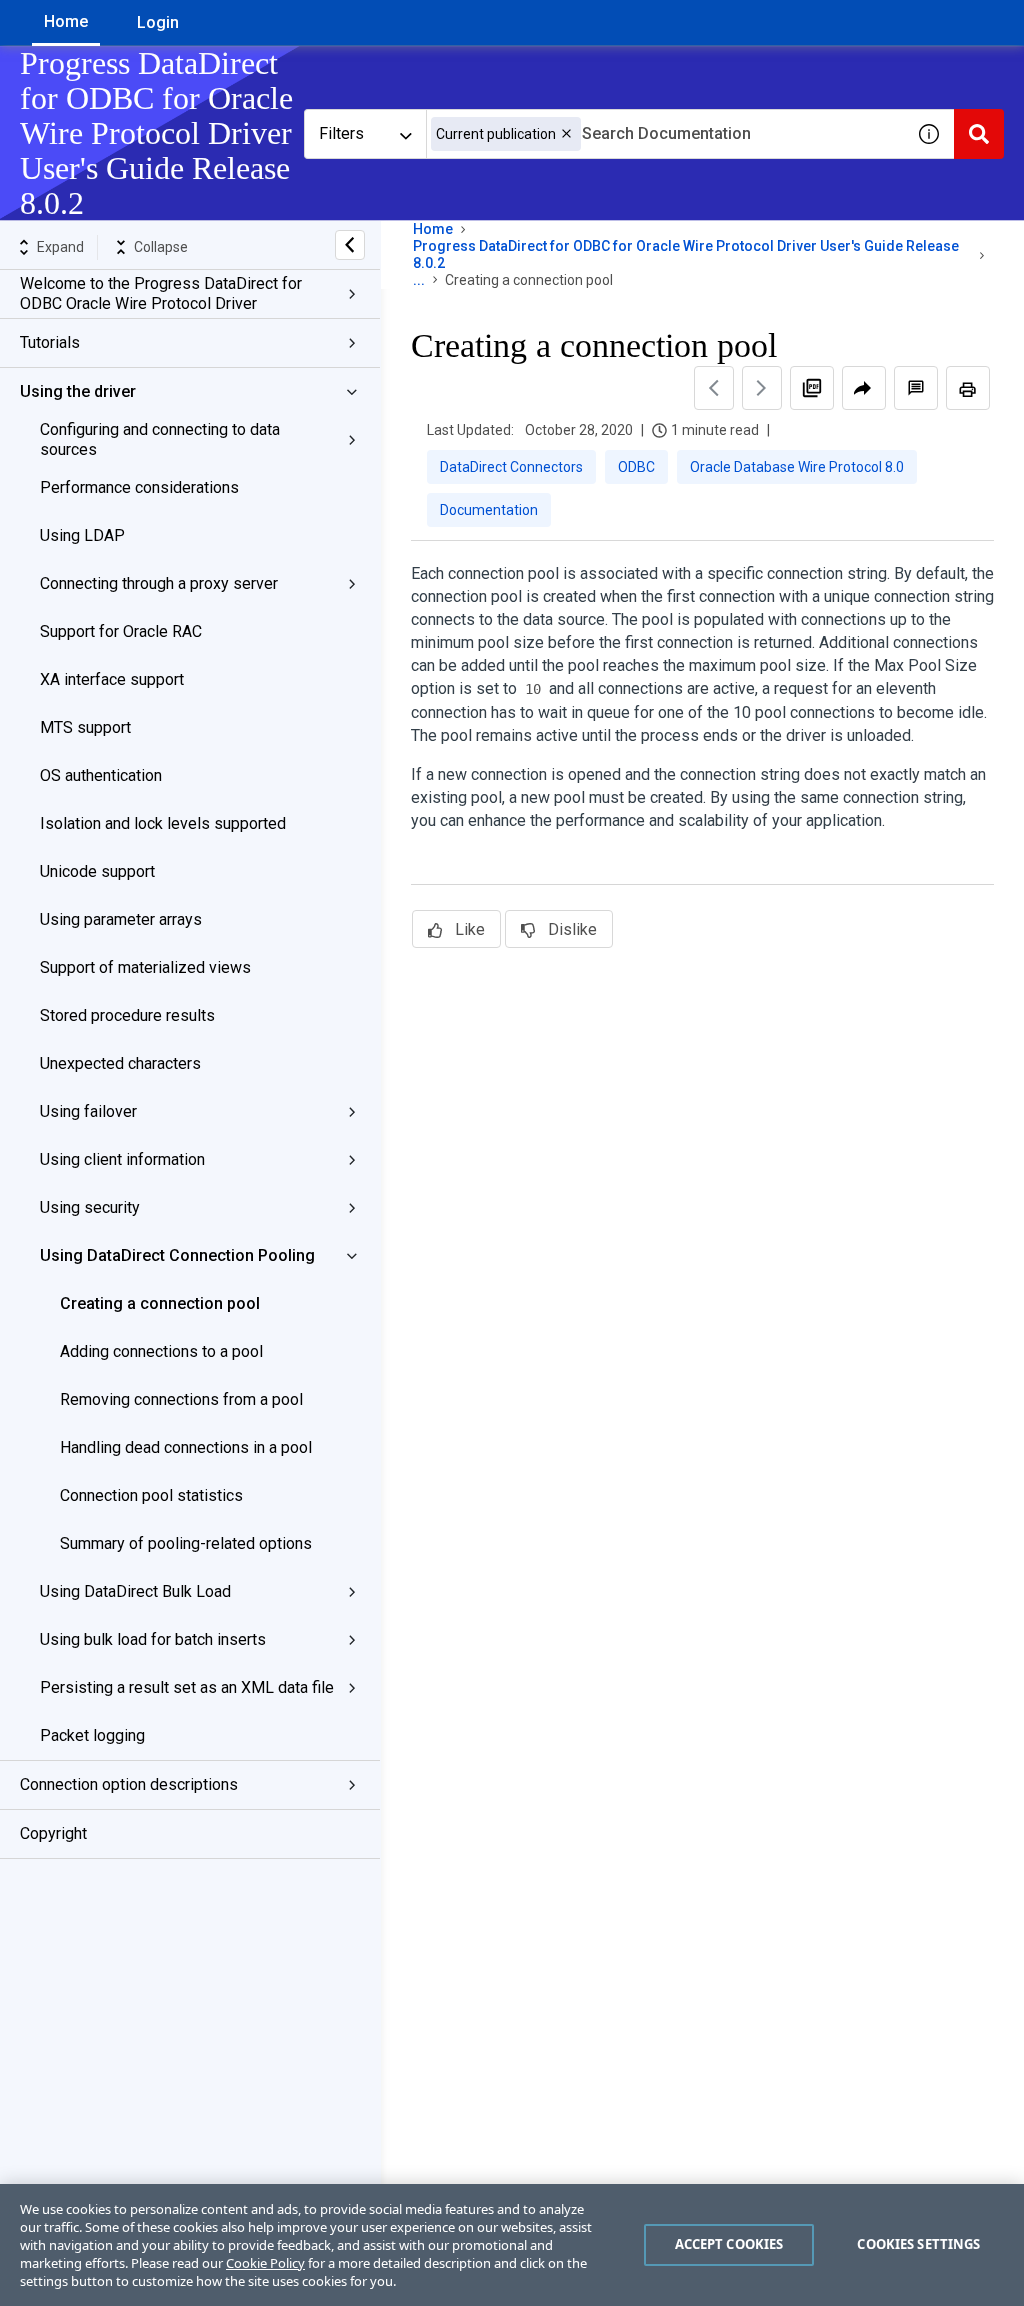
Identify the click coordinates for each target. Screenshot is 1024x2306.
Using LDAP (82, 535)
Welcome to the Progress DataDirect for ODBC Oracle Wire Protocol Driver (161, 293)
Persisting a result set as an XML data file (187, 1687)
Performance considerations (139, 487)
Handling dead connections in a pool (186, 1447)
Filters (341, 133)
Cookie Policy (265, 2263)
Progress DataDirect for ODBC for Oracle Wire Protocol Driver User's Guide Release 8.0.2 (686, 254)
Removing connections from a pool (181, 1399)
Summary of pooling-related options (186, 1543)
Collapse (161, 247)
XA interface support (112, 679)
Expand (60, 247)
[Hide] (350, 245)
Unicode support (97, 871)
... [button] (419, 280)
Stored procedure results (127, 1015)
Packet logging (92, 1735)
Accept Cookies (729, 2244)
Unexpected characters (120, 1063)
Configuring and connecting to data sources (160, 439)
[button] (566, 133)
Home (66, 21)
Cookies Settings (918, 2244)
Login (158, 22)
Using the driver (78, 391)
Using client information (122, 1159)
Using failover (88, 1111)
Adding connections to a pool (161, 1351)
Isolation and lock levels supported (163, 823)
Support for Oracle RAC (121, 631)
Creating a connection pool (160, 1303)
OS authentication (101, 775)
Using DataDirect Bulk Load (135, 1591)
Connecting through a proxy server (159, 583)
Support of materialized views (145, 967)
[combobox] (665, 134)
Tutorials (50, 342)
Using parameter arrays (121, 919)
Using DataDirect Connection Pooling (177, 1255)
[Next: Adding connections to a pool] (762, 388)
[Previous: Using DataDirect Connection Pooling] (714, 388)
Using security (90, 1207)
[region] (512, 2245)
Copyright (53, 1833)
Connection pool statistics (151, 1495)
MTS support (85, 727)
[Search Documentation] (979, 134)
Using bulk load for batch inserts (153, 1639)
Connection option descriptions (129, 1784)
